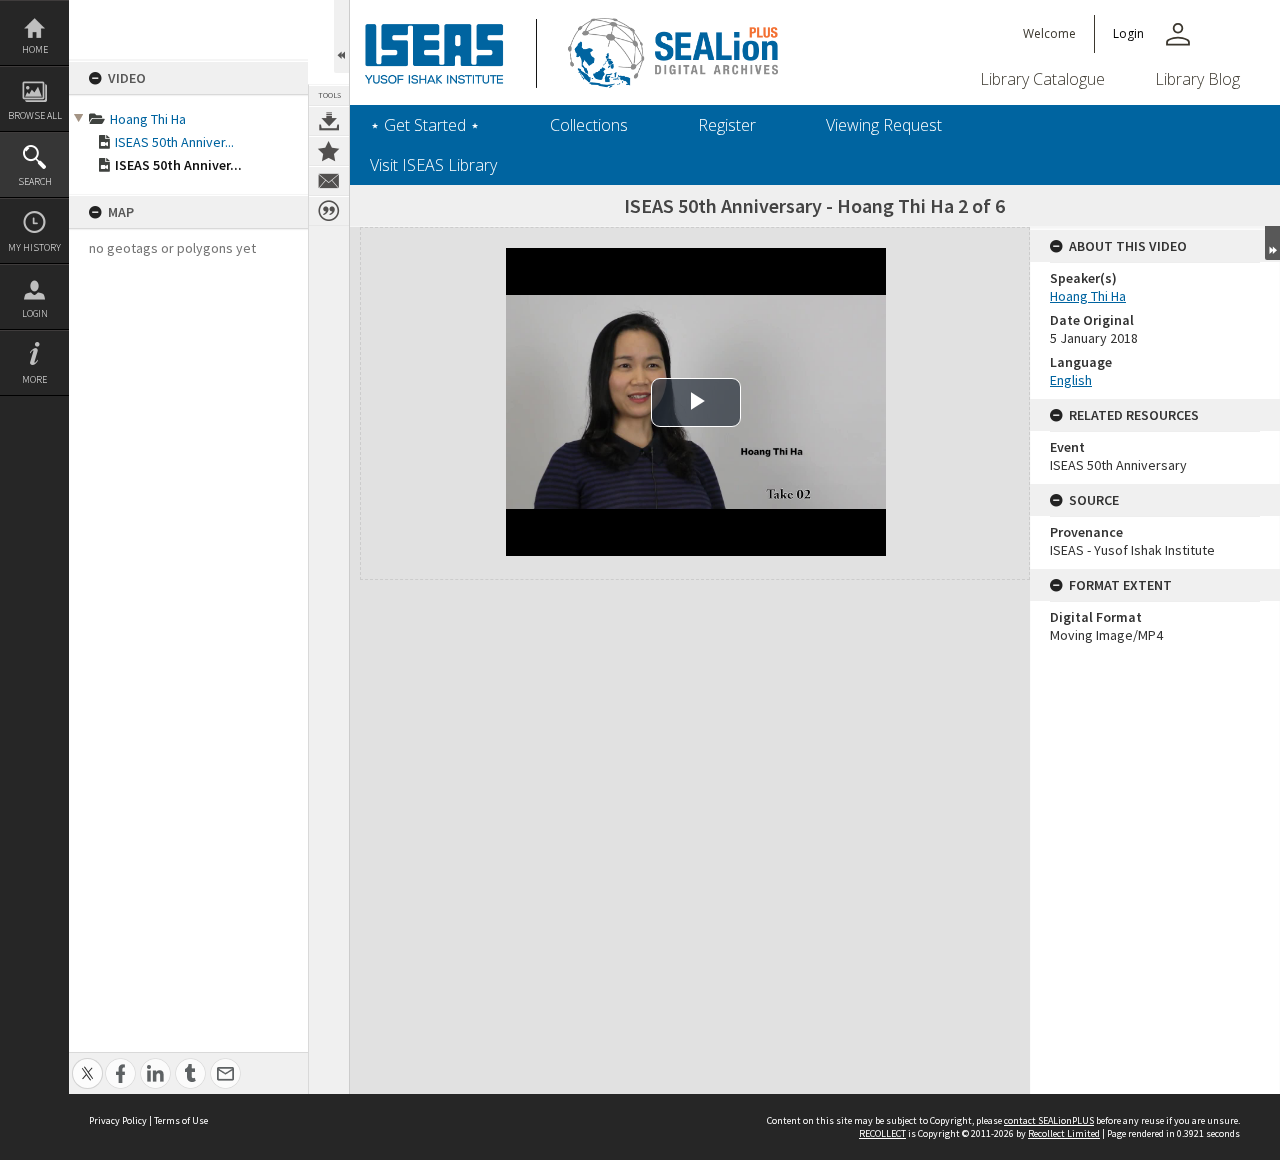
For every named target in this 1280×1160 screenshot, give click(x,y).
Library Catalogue (1042, 79)
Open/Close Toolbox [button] (341, 36)
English (1071, 380)
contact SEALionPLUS (1049, 1120)
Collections (589, 125)
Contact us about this (329, 181)
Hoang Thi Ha (148, 119)
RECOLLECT (882, 1133)
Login (35, 313)
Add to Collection (329, 151)
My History (34, 247)
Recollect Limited (1064, 1133)
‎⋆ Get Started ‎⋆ (425, 125)
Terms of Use (181, 1120)
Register (727, 125)
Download (329, 121)
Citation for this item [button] (329, 211)
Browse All (35, 115)
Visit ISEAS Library (433, 165)
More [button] (34, 379)
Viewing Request (884, 125)
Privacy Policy (118, 1120)
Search (35, 181)
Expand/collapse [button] (1272, 243)
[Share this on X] (87, 1062)
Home (35, 49)
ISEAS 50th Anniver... (174, 142)
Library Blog (1197, 79)
